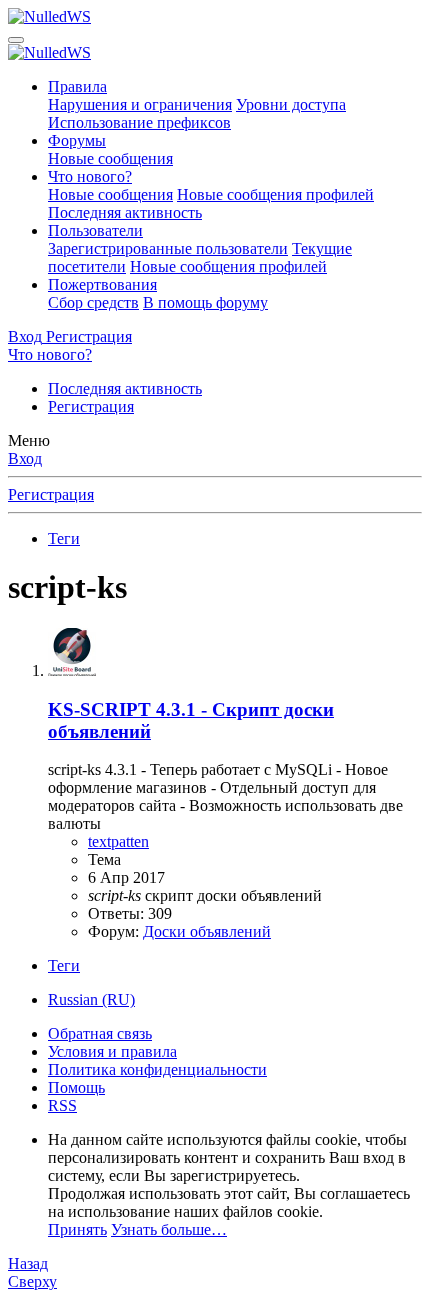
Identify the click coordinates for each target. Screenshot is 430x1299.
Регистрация (91, 406)
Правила (77, 86)
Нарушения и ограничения (140, 104)
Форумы (77, 140)
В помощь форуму (205, 302)
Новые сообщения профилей (275, 194)
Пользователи (95, 230)
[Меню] (16, 40)
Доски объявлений (207, 931)
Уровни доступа (291, 104)
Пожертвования (102, 284)
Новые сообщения (110, 158)
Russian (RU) (91, 999)
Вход (25, 458)
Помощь (76, 1087)
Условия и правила (112, 1051)
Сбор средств (93, 302)
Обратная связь (100, 1033)
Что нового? (90, 176)
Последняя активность (125, 212)
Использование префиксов (139, 122)
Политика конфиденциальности (157, 1069)
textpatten (118, 841)
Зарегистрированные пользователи (168, 248)
